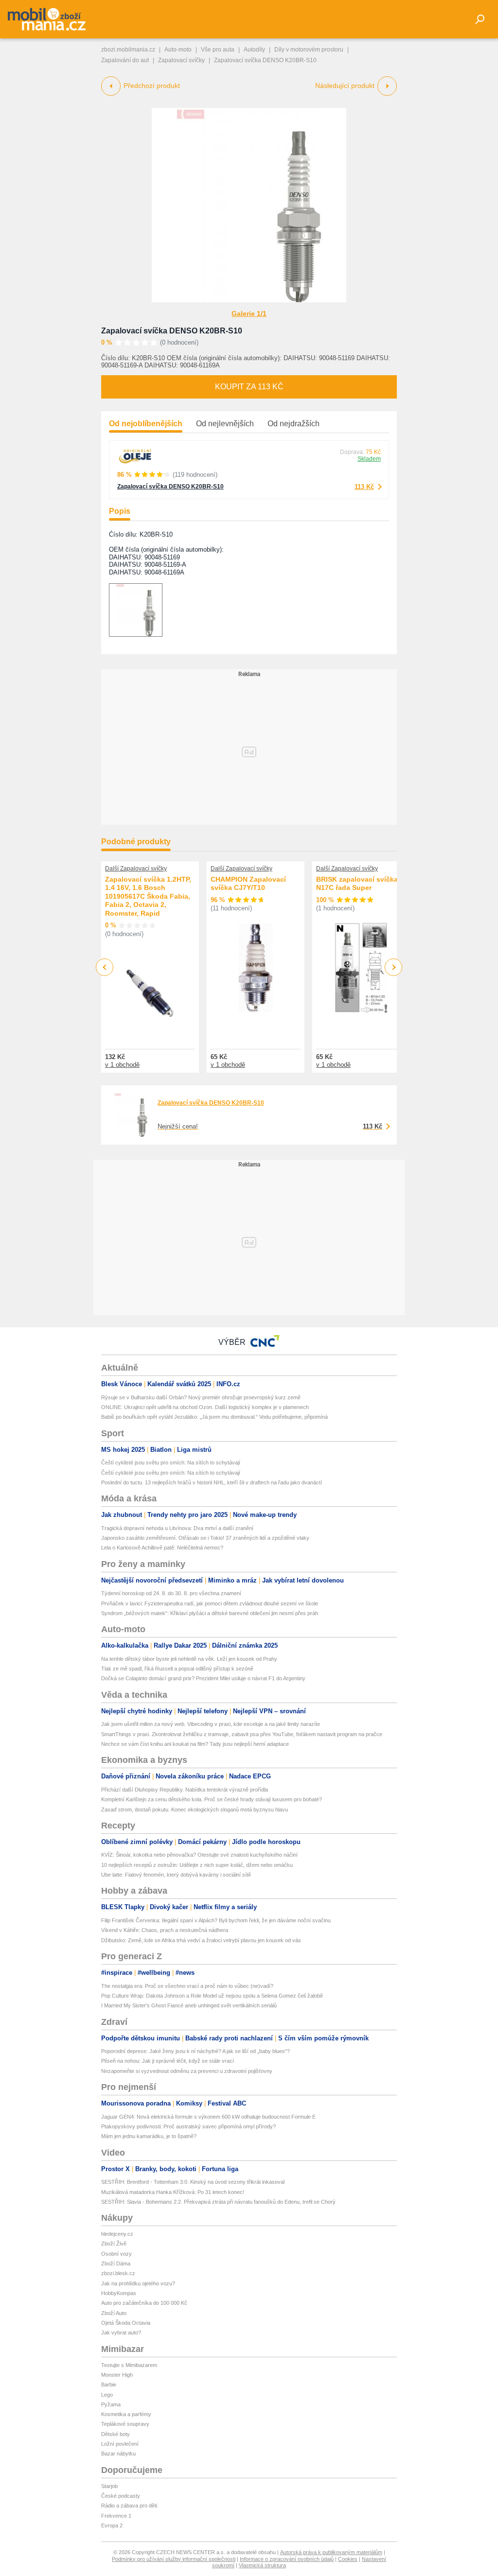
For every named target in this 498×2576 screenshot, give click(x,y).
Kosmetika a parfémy (126, 2414)
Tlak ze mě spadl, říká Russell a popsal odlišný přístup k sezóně (177, 1669)
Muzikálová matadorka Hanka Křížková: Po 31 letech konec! (173, 2192)
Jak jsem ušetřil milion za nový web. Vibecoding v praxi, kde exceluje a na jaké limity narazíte (211, 1724)
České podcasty (121, 2496)
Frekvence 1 (116, 2516)
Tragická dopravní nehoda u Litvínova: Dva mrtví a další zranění (177, 1528)
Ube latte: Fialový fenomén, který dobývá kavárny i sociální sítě (176, 1875)
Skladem (369, 459)
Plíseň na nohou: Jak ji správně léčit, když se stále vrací (168, 2061)
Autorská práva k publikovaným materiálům (331, 2552)
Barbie (109, 2385)
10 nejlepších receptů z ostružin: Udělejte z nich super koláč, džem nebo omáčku (197, 1865)
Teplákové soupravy (125, 2424)
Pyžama (111, 2404)
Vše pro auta (218, 50)
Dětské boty (116, 2434)
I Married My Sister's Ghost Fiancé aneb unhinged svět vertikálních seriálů (189, 2005)
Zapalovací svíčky (181, 60)
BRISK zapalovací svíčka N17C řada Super (357, 884)
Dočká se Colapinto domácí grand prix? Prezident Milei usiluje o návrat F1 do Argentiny (203, 1678)
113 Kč (364, 487)
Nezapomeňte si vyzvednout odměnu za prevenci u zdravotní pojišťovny (187, 2071)
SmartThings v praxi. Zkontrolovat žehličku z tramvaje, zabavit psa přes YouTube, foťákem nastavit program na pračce (242, 1734)
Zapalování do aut (125, 60)
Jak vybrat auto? (121, 2332)
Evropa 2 (112, 2525)
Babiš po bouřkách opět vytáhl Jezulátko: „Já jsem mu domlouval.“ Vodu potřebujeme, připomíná (214, 1417)
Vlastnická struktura (262, 2565)
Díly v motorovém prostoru (309, 50)
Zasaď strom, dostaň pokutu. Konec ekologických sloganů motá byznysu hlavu (195, 1810)
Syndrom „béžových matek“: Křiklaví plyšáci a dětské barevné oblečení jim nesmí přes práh (210, 1613)
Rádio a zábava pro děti (129, 2506)
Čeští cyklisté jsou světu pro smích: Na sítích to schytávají (171, 1462)
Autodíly (254, 50)
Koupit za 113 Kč (249, 387)
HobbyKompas (119, 2293)
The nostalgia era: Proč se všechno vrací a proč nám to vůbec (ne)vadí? (187, 1986)
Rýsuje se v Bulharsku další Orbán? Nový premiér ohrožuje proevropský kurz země (201, 1397)
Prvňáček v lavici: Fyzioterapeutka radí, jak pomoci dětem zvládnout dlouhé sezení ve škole (210, 1603)
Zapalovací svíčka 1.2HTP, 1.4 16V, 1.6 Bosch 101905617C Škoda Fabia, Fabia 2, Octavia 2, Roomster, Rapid (148, 896)
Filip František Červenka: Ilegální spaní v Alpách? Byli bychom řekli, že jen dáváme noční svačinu (216, 1920)
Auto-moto (178, 50)
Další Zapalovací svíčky (136, 869)
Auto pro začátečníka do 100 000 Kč (144, 2303)
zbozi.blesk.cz (118, 2273)
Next (394, 967)
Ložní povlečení (120, 2444)
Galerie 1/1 (249, 313)
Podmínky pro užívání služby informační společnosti (174, 2559)
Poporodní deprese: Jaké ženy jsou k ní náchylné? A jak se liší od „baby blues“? (196, 2051)
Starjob (109, 2486)
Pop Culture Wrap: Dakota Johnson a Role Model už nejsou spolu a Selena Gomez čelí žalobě (212, 1996)
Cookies (348, 2559)
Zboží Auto (114, 2313)
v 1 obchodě (122, 1065)
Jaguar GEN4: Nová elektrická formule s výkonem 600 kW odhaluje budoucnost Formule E (208, 2117)
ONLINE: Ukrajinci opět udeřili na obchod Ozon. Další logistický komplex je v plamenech (205, 1407)
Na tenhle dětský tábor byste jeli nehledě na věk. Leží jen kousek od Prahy (189, 1659)
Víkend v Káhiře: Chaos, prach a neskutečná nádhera (165, 1930)
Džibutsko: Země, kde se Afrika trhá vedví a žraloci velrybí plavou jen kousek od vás (201, 1940)
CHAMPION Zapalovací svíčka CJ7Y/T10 (248, 884)
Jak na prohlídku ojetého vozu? (138, 2283)
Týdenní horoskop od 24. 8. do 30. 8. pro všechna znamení (171, 1593)
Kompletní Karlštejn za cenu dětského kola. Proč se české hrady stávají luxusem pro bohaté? (212, 1799)
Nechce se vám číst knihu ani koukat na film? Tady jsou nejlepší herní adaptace (195, 1744)
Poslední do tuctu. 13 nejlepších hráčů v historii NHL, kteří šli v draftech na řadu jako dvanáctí (212, 1482)
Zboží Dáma (116, 2263)
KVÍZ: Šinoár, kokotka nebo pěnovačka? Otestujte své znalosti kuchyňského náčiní (199, 1855)
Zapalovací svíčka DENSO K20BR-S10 (172, 331)
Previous (105, 967)
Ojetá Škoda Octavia (126, 2323)
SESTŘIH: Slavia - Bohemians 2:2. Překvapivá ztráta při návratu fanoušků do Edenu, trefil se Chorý (218, 2202)
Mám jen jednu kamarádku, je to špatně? (149, 2136)
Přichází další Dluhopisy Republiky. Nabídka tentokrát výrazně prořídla (185, 1790)
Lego (107, 2395)
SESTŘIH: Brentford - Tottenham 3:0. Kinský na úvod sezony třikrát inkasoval (193, 2182)
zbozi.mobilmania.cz (128, 50)
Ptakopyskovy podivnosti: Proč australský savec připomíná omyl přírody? (188, 2126)
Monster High (117, 2375)
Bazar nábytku (118, 2454)
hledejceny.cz (117, 2234)
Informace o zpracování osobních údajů (287, 2559)
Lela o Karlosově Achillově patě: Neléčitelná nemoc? (162, 1548)
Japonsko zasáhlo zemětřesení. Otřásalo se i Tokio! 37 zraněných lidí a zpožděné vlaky (205, 1538)
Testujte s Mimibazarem (129, 2365)
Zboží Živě (114, 2244)
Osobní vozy (116, 2254)
